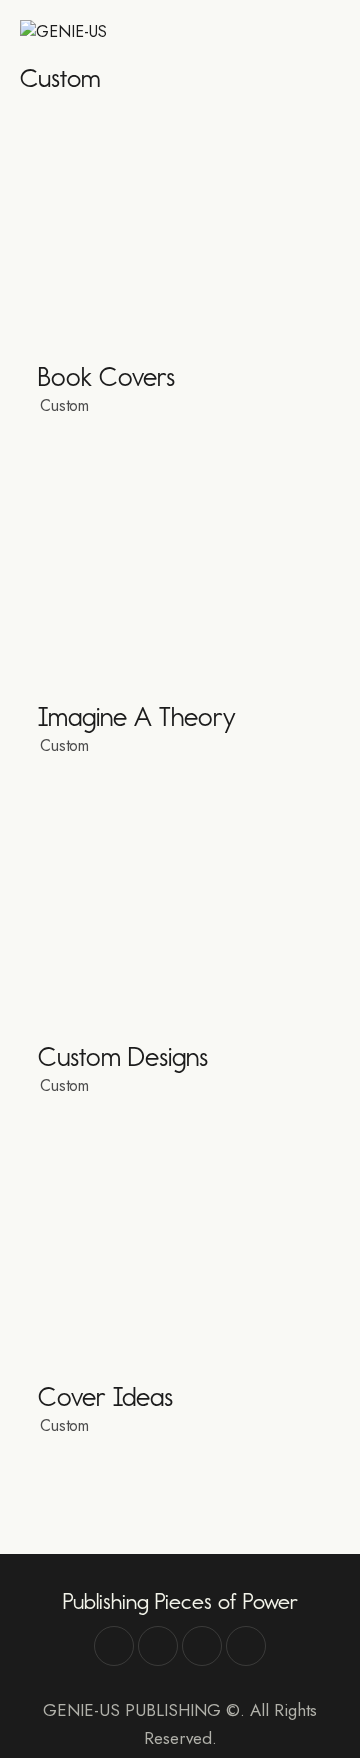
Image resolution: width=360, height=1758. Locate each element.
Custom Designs (123, 1057)
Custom (64, 405)
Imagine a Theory (137, 717)
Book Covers (106, 377)
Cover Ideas (105, 1397)
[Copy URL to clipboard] (246, 1646)
